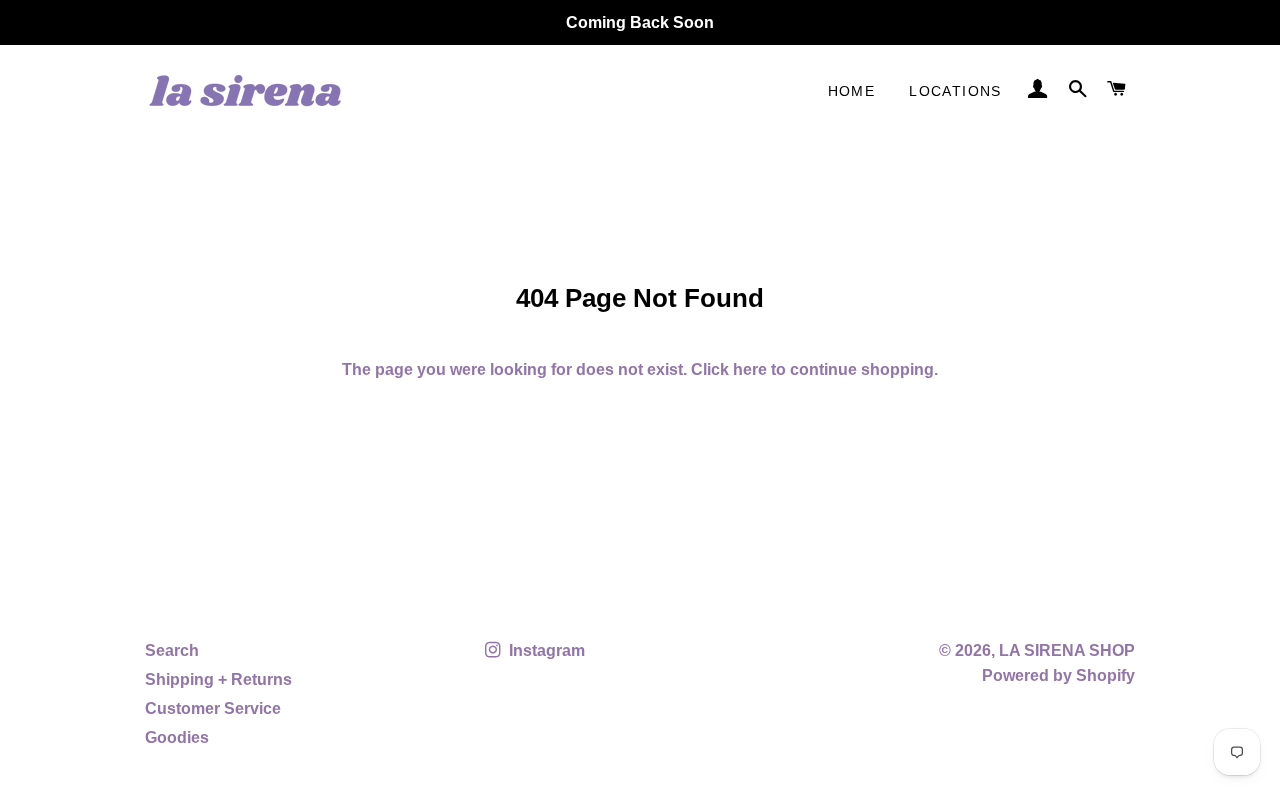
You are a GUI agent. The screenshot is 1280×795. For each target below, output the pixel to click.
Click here (729, 369)
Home (852, 91)
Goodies (177, 737)
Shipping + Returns (218, 679)
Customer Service (213, 708)
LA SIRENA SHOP (1067, 650)
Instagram (545, 650)
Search (172, 650)
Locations (955, 91)
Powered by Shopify (1058, 675)
